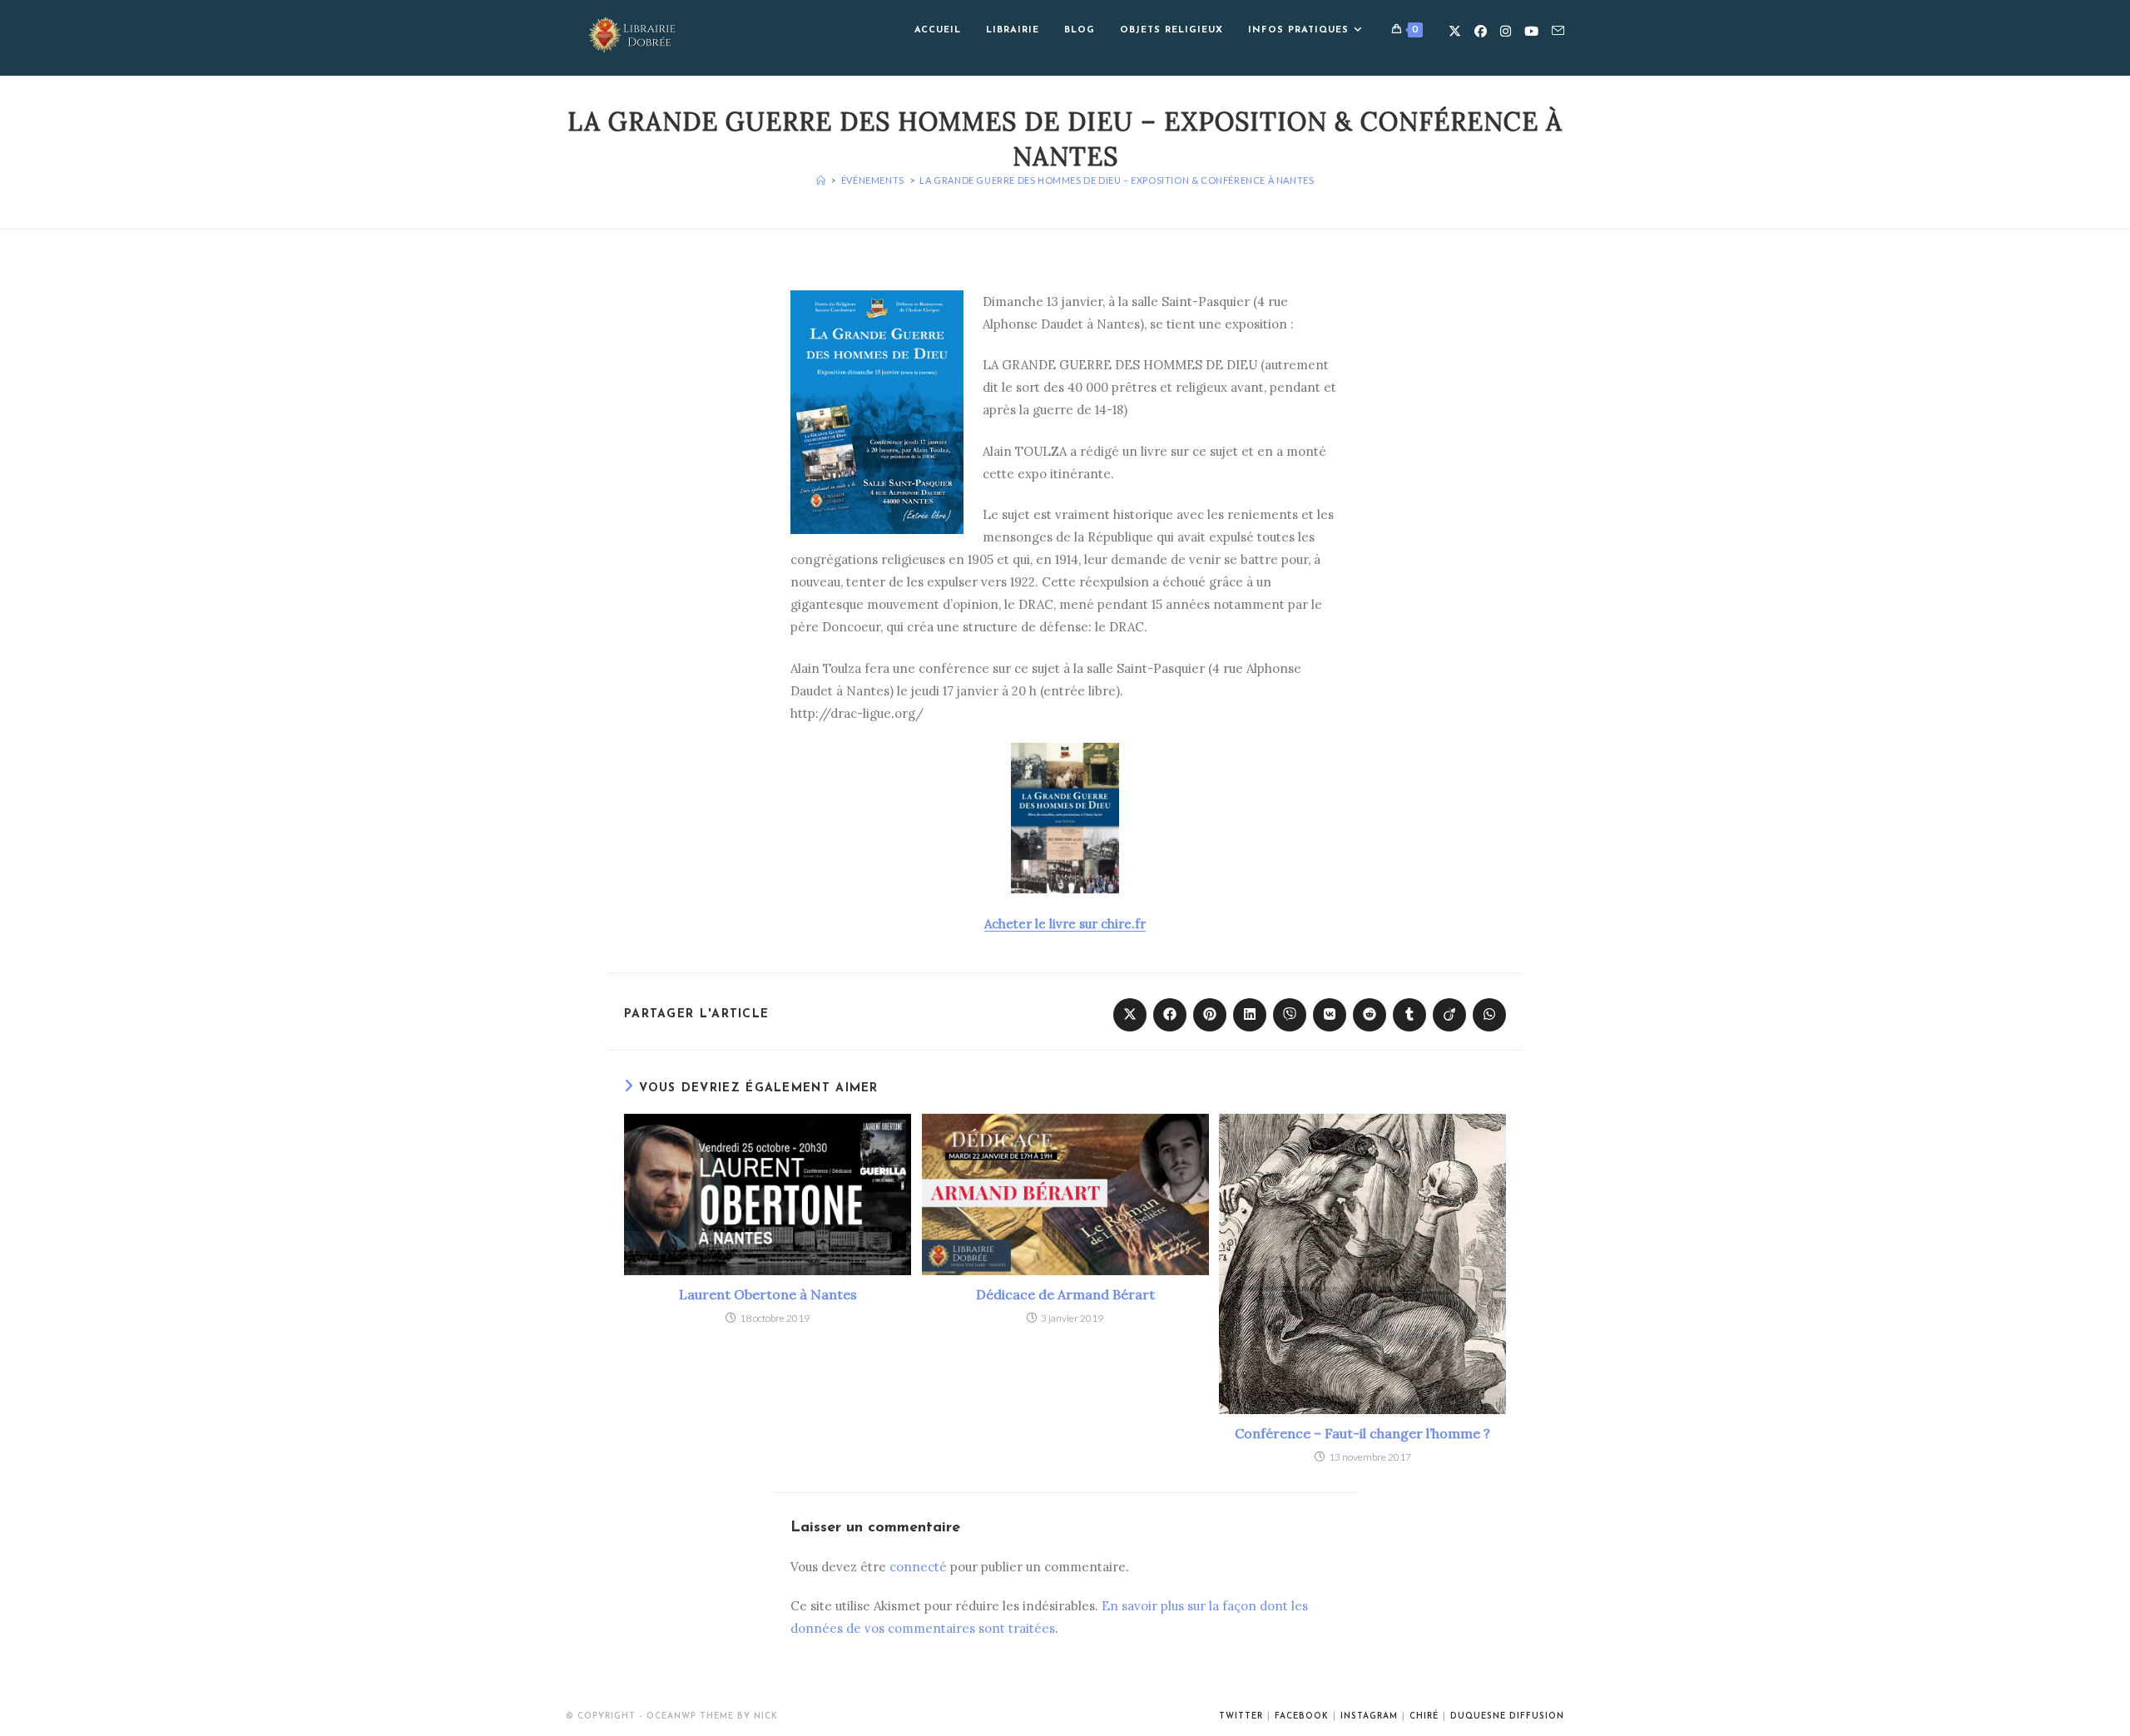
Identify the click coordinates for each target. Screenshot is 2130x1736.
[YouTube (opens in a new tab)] (1531, 31)
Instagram (1369, 1716)
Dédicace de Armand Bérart (1065, 1294)
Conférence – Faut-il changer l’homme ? (1362, 1433)
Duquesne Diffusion (1507, 1716)
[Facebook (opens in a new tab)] (1481, 31)
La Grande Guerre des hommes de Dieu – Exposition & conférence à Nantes (1117, 180)
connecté (918, 1567)
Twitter (1241, 1716)
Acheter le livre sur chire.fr (1065, 924)
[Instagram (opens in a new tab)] (1506, 31)
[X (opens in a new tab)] (1455, 31)
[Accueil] (821, 180)
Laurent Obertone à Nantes (768, 1294)
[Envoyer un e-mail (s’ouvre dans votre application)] (1558, 31)
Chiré (1424, 1716)
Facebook (1302, 1716)
